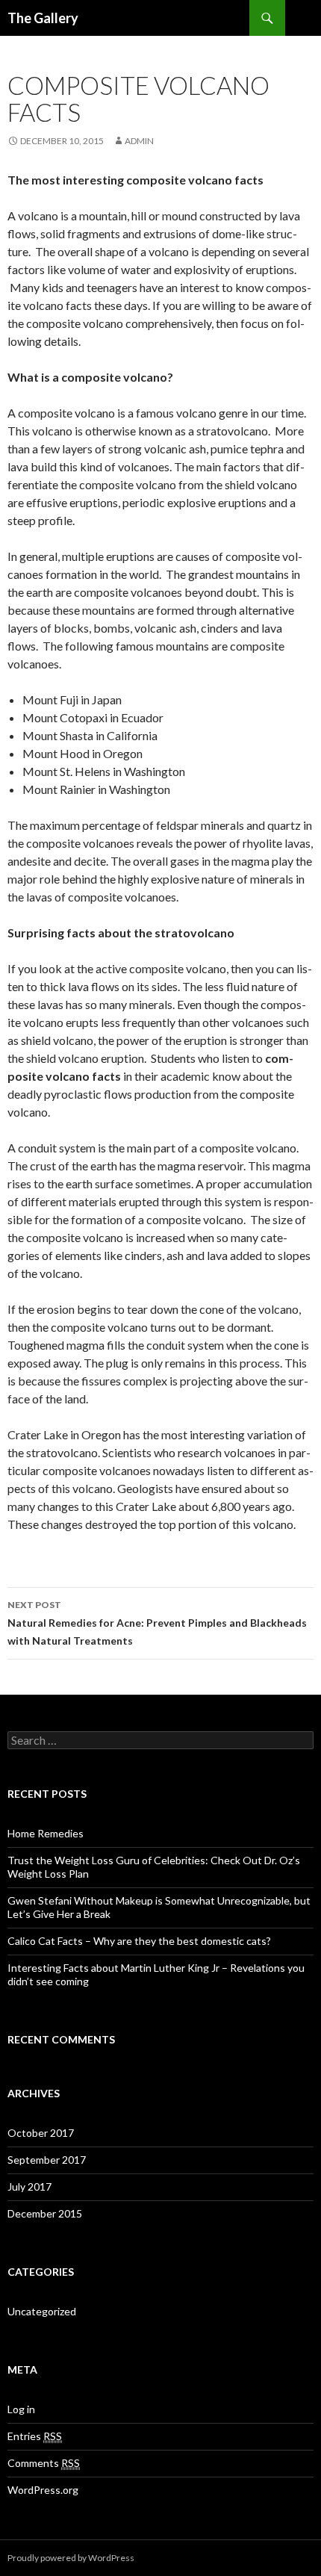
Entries (35, 2436)
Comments (44, 2463)
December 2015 (45, 2213)
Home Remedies (46, 1833)
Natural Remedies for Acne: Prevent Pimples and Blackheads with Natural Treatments (157, 1623)
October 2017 (41, 2133)
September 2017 (47, 2160)
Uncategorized (42, 2311)
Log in (21, 2409)
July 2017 (29, 2187)
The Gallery (43, 18)
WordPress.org (43, 2490)
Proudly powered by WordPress (71, 2558)
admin (139, 141)
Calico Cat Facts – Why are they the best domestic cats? (139, 1941)
